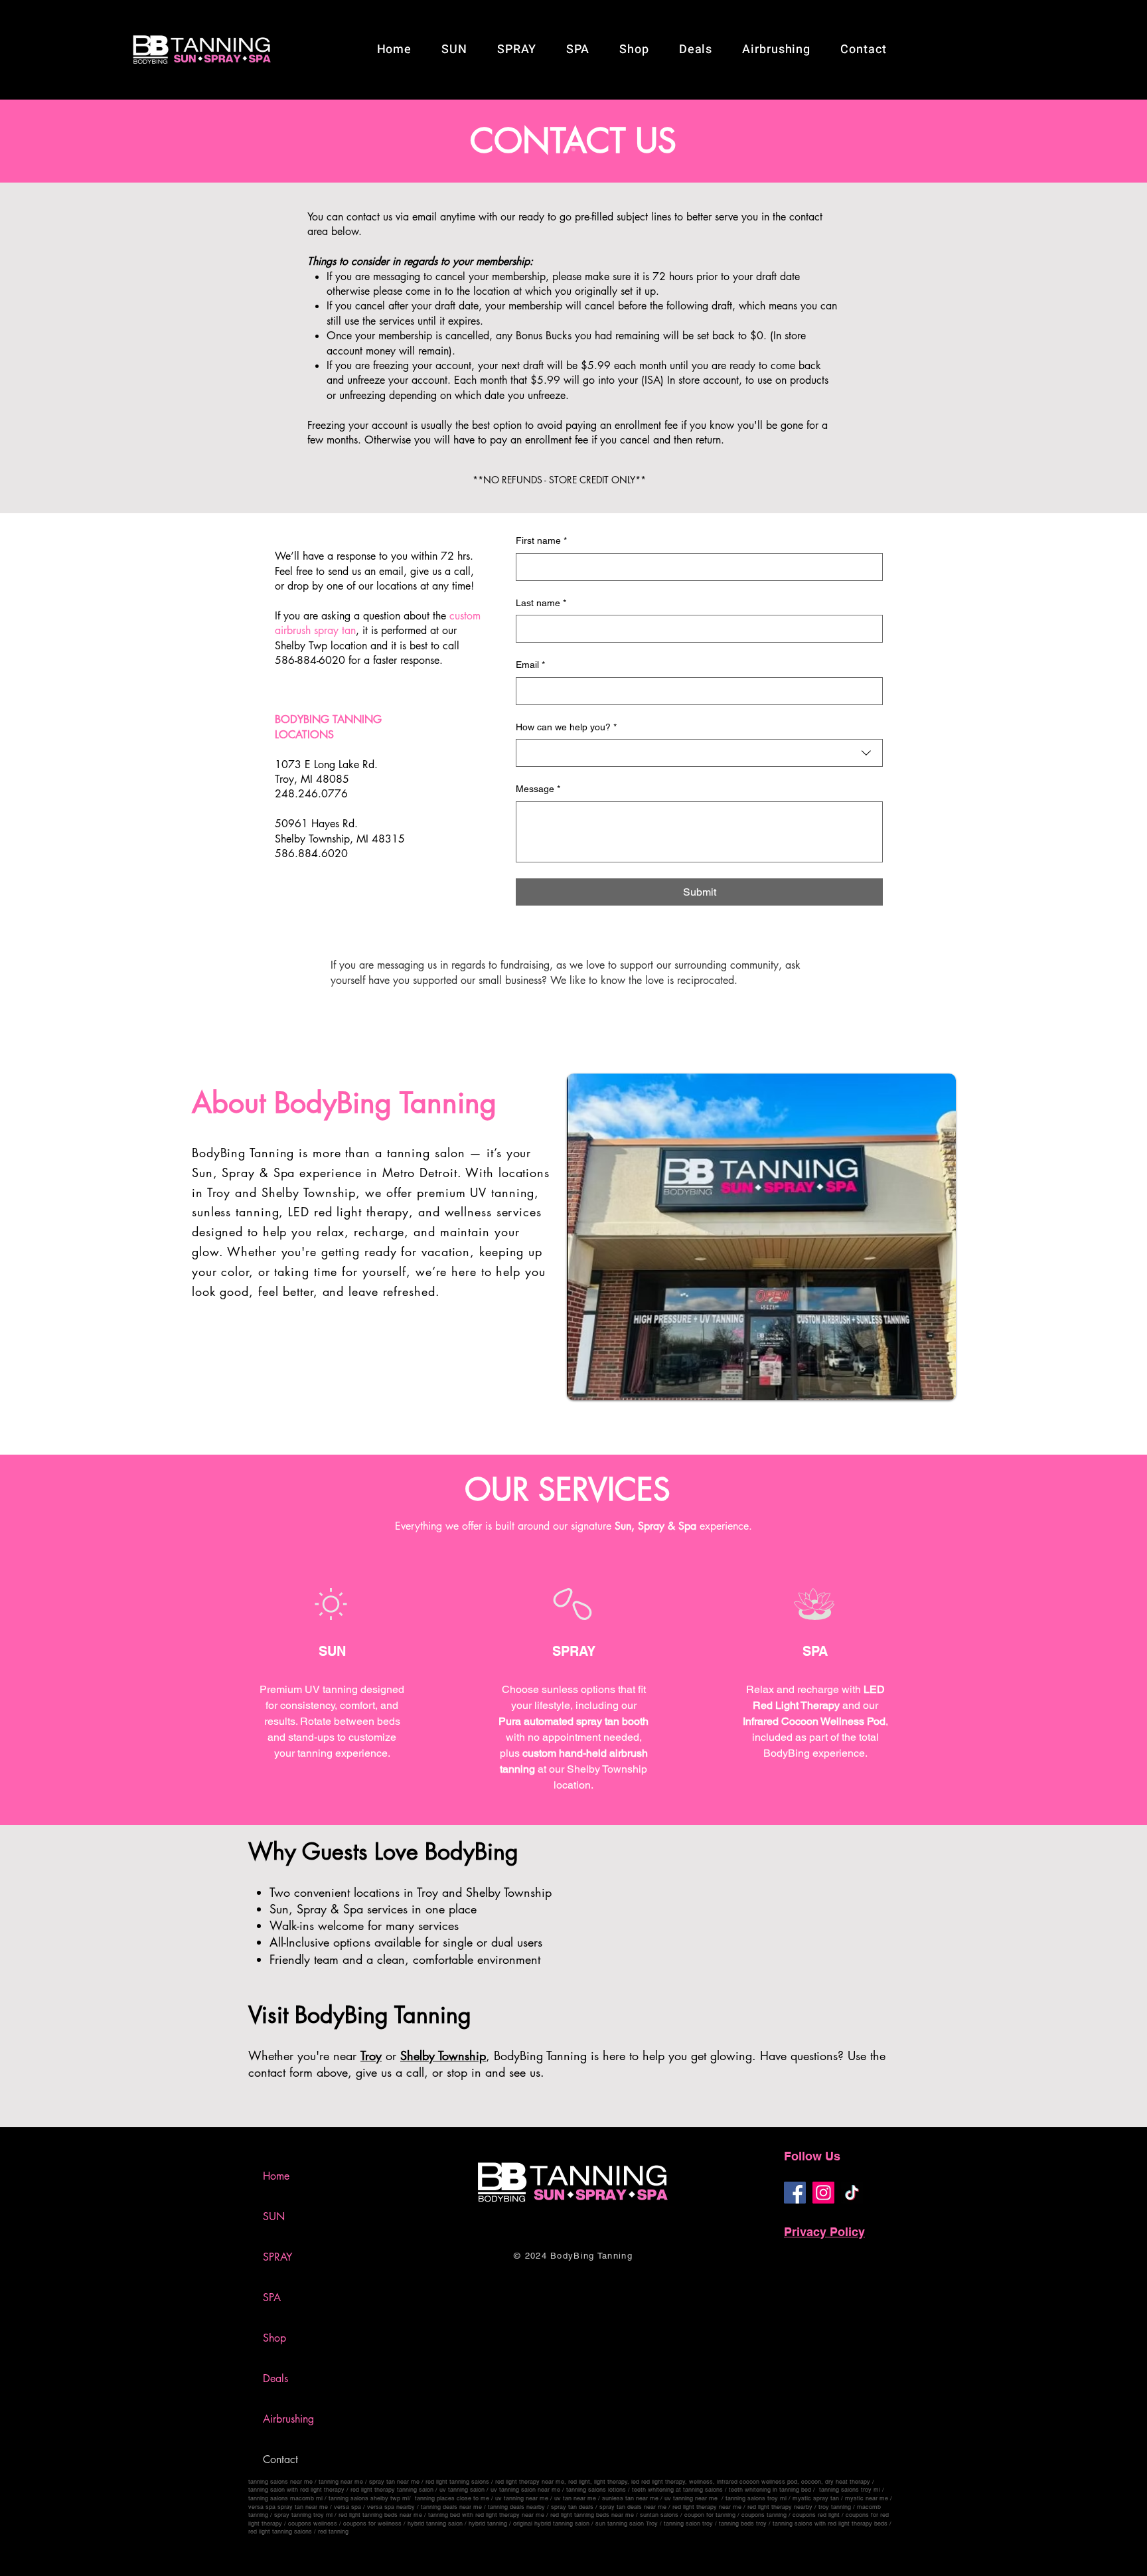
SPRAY (277, 2257)
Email (530, 665)
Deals (275, 2378)
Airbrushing (288, 2419)
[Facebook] (795, 2193)
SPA (272, 2297)
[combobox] (699, 753)
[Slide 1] (573, 149)
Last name (541, 603)
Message (538, 789)
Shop (274, 2338)
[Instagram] (823, 2193)
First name (541, 540)
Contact (280, 2459)
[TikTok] (852, 2193)
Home (276, 2176)
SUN (274, 2216)
